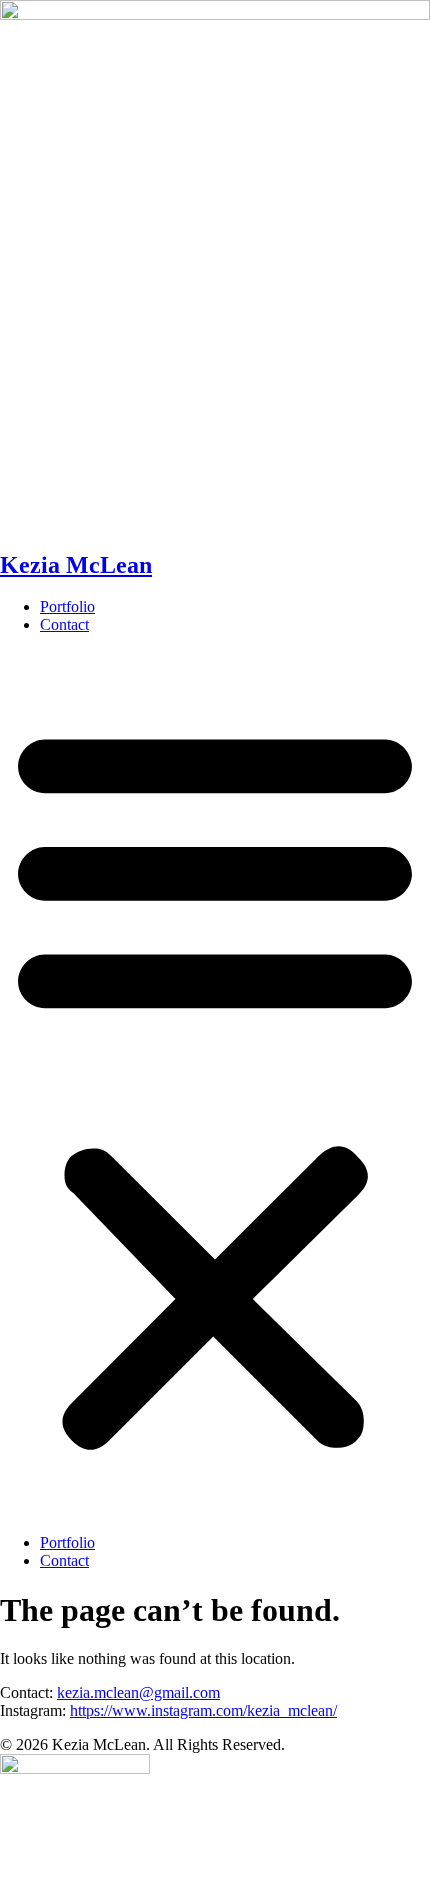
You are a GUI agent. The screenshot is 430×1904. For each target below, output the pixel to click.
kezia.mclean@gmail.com (138, 1692)
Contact (64, 624)
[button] (215, 1084)
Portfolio (67, 606)
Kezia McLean (76, 565)
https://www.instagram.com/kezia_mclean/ (203, 1710)
